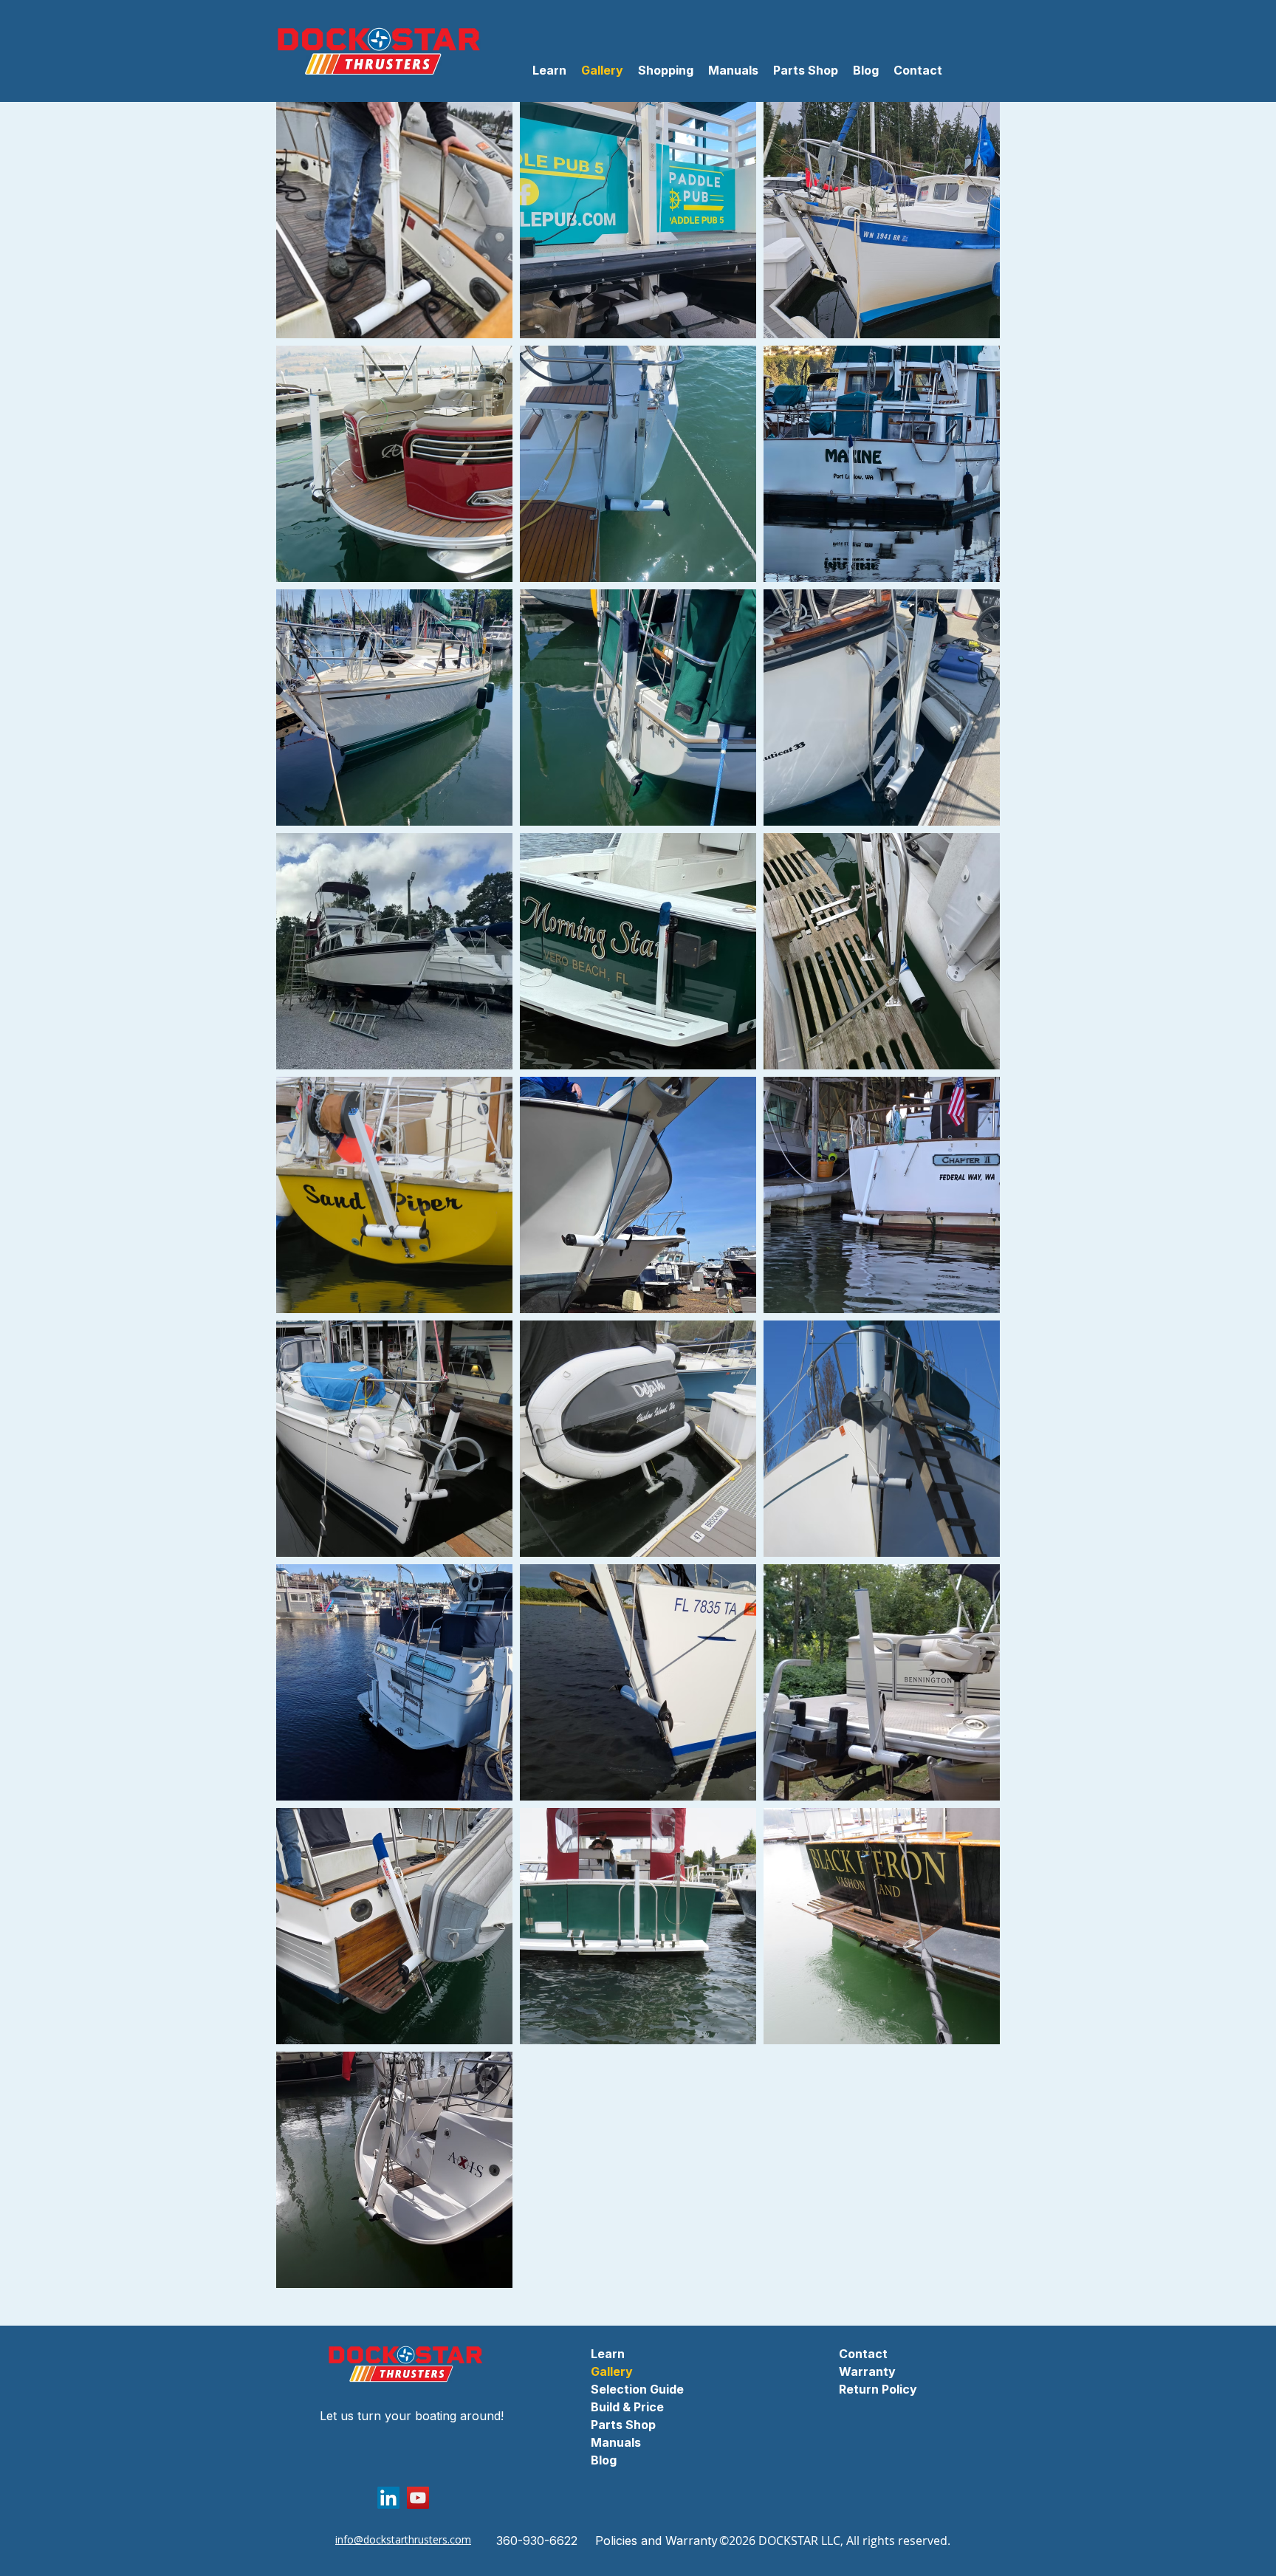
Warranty (867, 2371)
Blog (604, 2460)
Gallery (612, 2371)
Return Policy (878, 2389)
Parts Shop (623, 2425)
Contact (863, 2354)
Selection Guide (637, 2389)
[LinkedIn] (388, 2498)
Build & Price (627, 2407)
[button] (666, 71)
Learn (608, 2354)
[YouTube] (418, 2498)
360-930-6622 (537, 2541)
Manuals (616, 2442)
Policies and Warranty (656, 2541)
